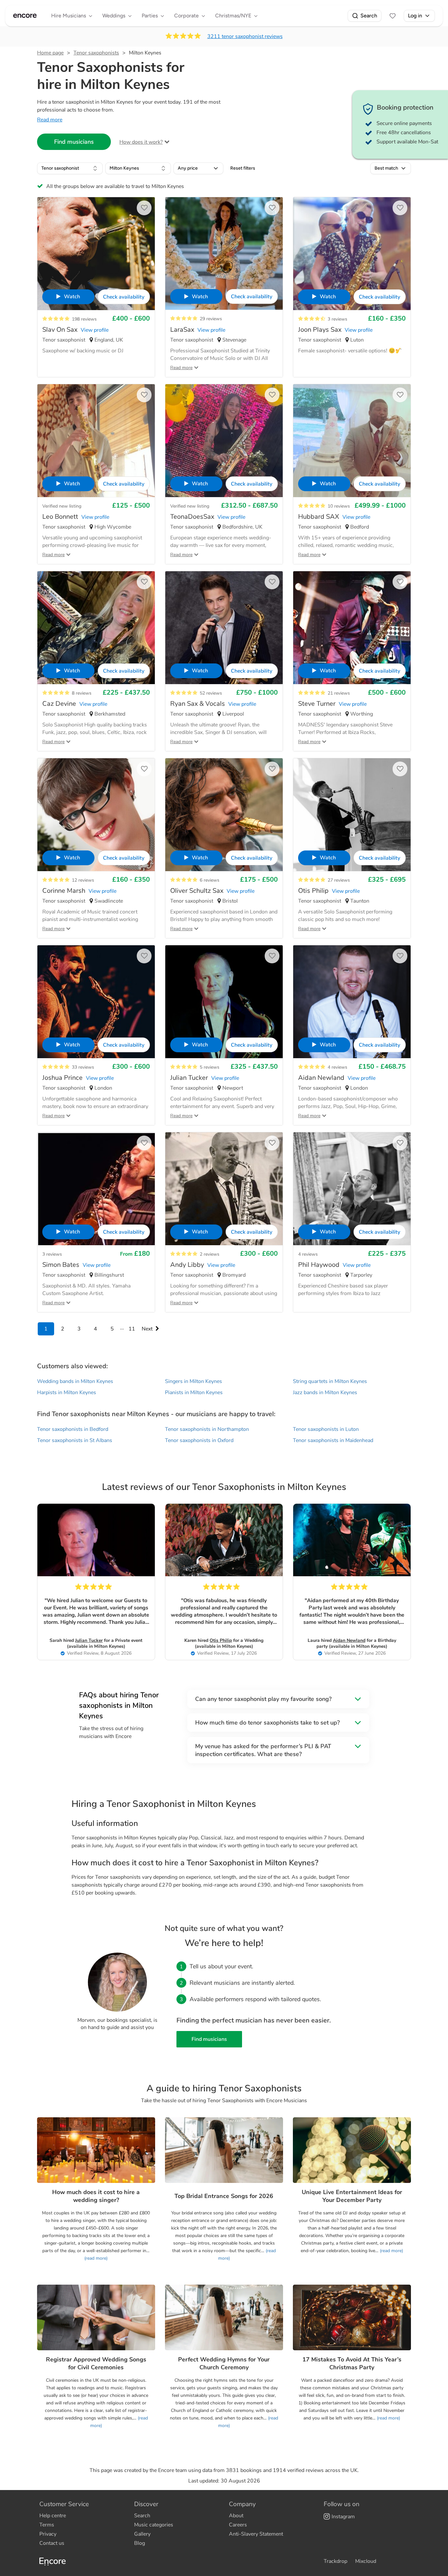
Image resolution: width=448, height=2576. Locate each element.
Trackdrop (336, 2561)
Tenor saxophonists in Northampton (207, 1429)
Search (369, 16)
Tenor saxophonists (96, 53)
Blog (140, 2543)
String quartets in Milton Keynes (330, 1381)
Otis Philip (221, 1640)
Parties (150, 16)
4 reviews (337, 1067)
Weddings (114, 16)
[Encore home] (25, 16)
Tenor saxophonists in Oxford (199, 1440)
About (236, 2516)
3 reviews (337, 319)
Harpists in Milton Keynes (67, 1393)
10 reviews (339, 506)
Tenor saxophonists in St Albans (75, 1440)
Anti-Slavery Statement (256, 2534)
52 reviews (211, 693)
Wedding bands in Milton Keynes (75, 1381)
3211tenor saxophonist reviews (245, 36)
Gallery (142, 2534)
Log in (415, 16)
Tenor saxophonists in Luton (326, 1429)
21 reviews (339, 693)
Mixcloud (366, 2561)
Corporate (186, 16)
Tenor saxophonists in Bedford (73, 1429)
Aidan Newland (349, 1640)
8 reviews (82, 693)
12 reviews (83, 880)
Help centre (53, 2516)
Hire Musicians (69, 16)
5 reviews (210, 1067)
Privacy (48, 2534)
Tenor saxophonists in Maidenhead (333, 1440)
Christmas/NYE (233, 16)
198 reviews (84, 319)
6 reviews (210, 880)
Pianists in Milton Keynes (194, 1393)
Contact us (52, 2543)
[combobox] (70, 168)
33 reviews (83, 1067)
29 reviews (211, 319)
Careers (238, 2525)
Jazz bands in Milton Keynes (325, 1393)
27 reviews (339, 880)
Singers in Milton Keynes (193, 1381)
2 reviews (210, 1254)
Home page (50, 53)
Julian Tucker (89, 1640)
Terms (47, 2525)
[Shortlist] (393, 16)
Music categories (154, 2525)
